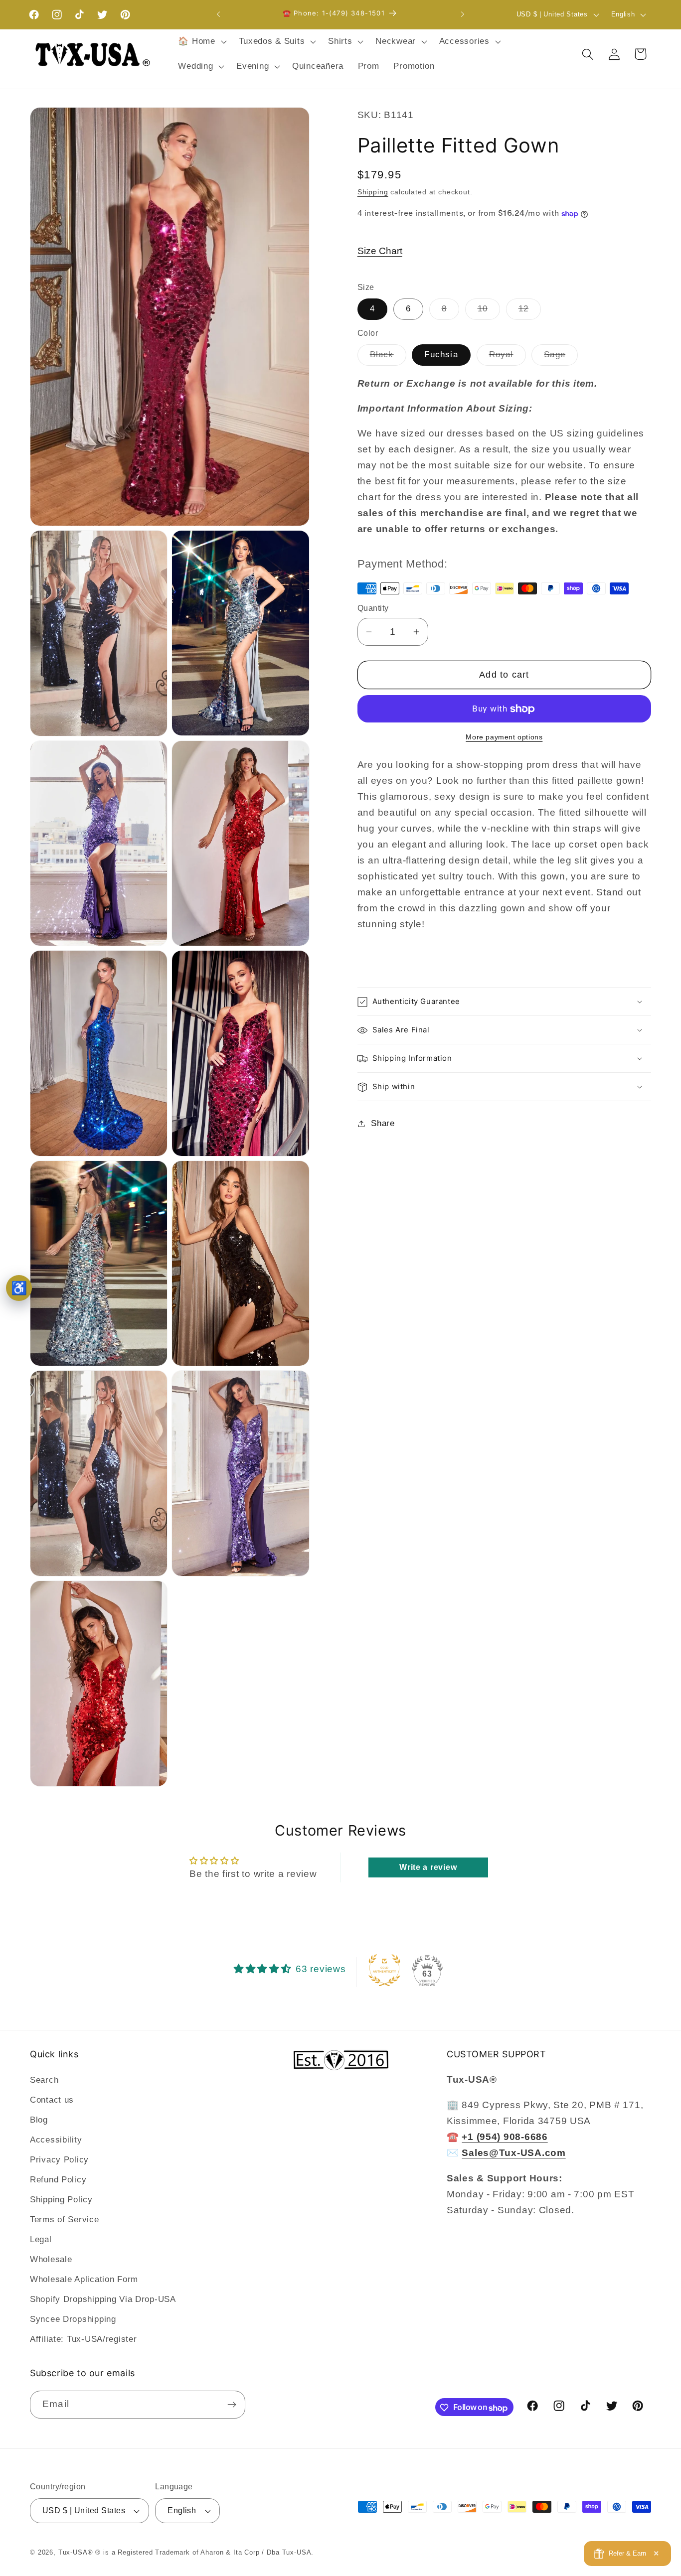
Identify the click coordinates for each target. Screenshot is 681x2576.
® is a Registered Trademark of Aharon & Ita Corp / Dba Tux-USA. (204, 2552)
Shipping (373, 192)
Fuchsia (441, 355)
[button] (201, 42)
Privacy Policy (59, 2160)
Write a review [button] (428, 1867)
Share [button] (383, 1123)
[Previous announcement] (218, 14)
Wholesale (51, 2259)
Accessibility (56, 2140)
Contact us (52, 2100)
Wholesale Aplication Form (84, 2279)
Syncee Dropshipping (73, 2319)
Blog (39, 2120)
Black (388, 358)
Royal (508, 358)
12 (530, 312)
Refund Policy (58, 2180)
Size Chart (380, 251)
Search (44, 2080)
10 (489, 312)
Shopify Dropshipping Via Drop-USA (103, 2299)
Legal (41, 2239)
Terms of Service (65, 2219)
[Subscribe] (232, 2405)
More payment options (504, 737)
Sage (561, 358)
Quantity (373, 609)
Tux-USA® (76, 2552)
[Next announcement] (463, 14)
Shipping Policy (61, 2200)
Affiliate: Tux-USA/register (83, 2339)
